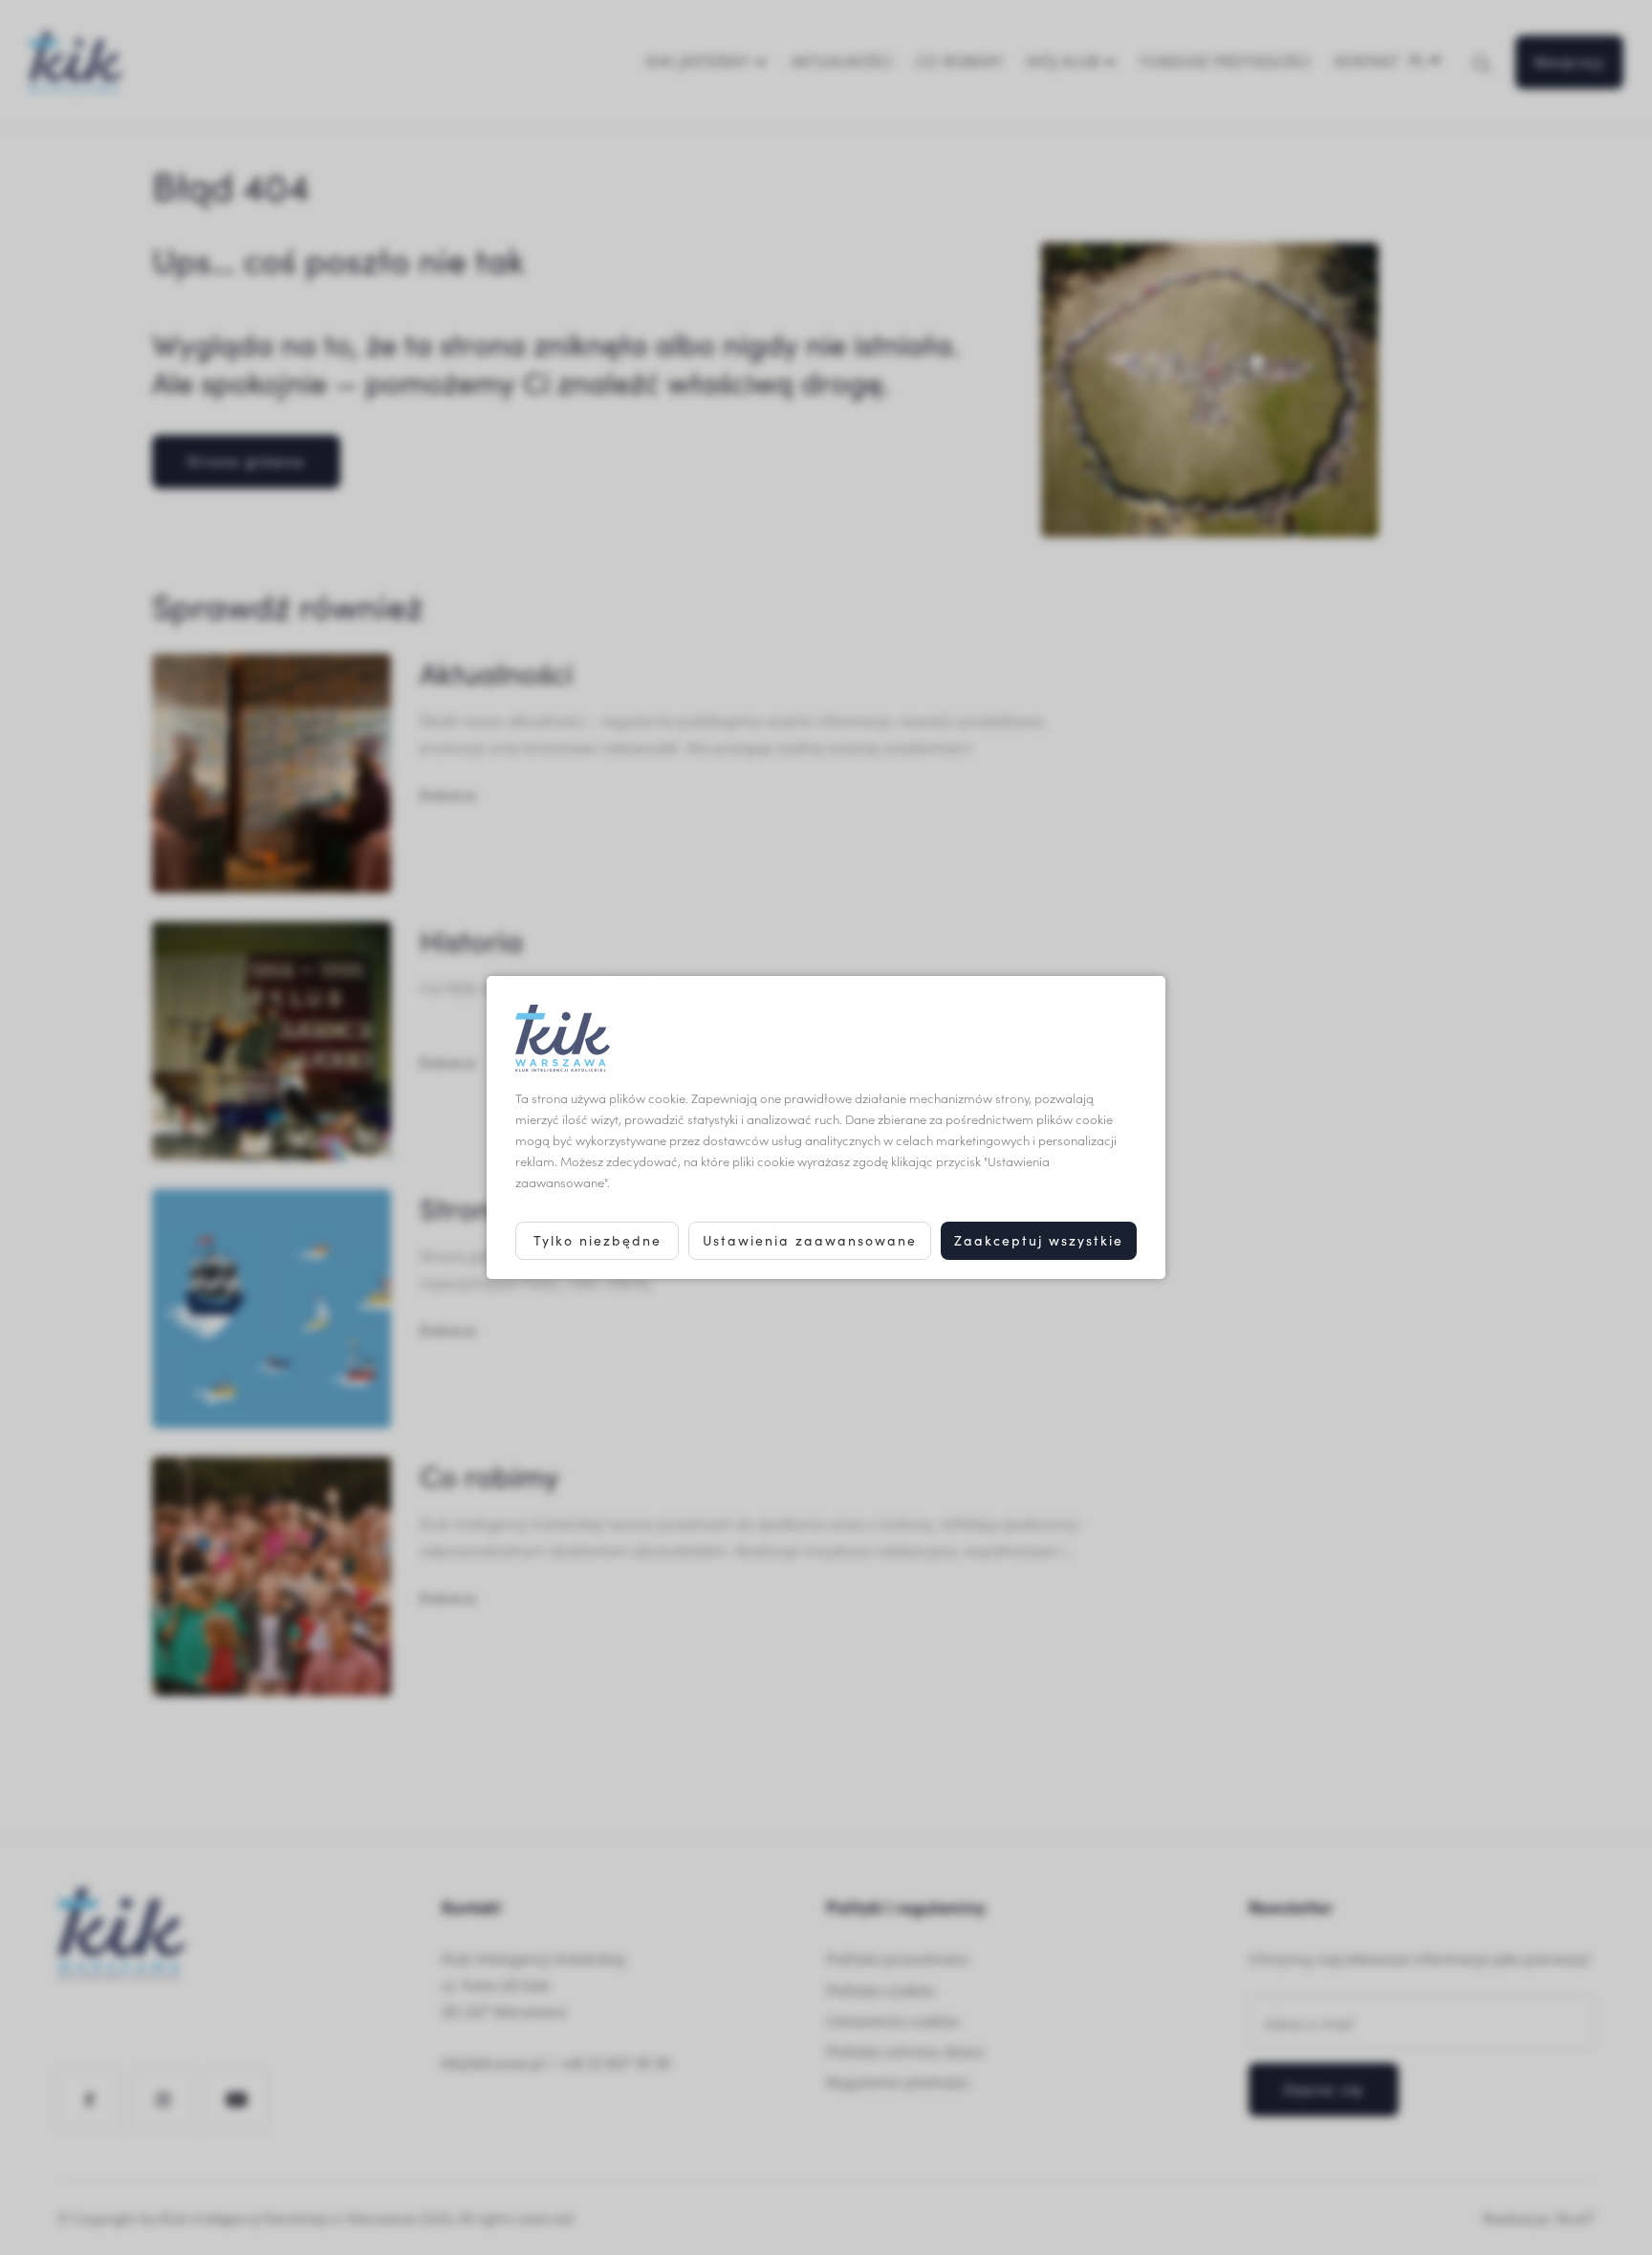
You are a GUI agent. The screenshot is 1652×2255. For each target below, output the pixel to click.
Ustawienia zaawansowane (810, 1240)
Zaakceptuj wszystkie (1039, 1240)
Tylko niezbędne (598, 1240)
